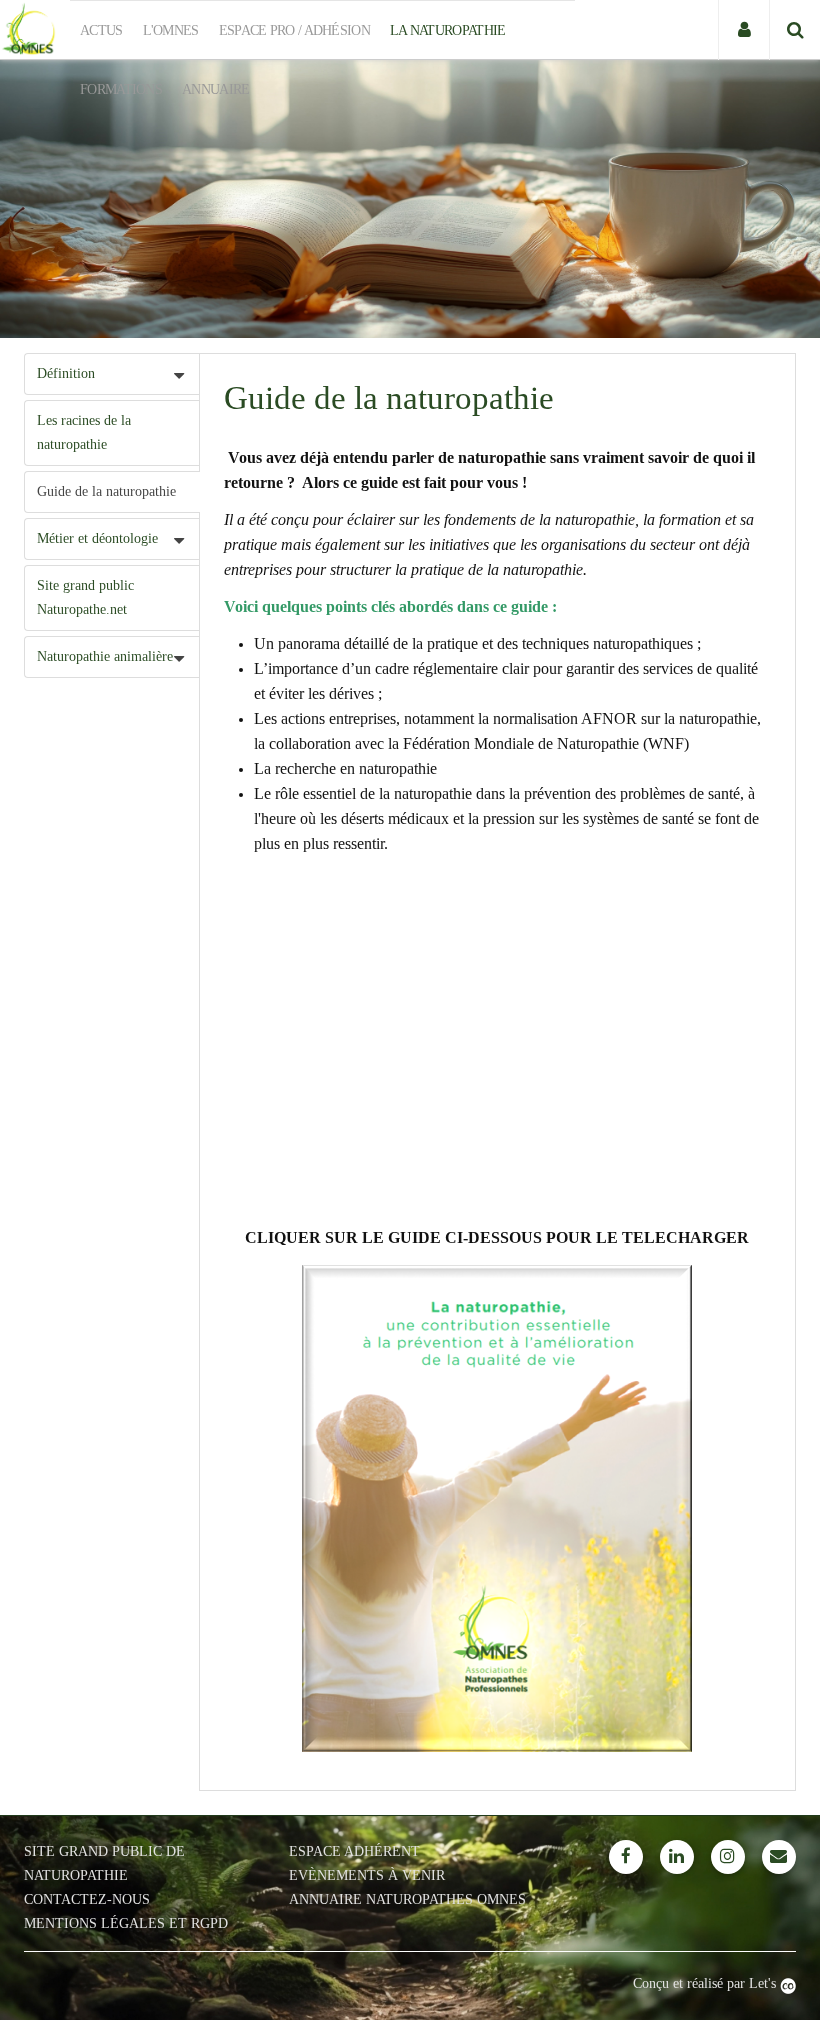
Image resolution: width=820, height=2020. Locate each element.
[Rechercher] (794, 30)
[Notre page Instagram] (728, 1857)
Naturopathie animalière (105, 656)
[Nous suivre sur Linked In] (677, 1857)
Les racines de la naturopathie (84, 432)
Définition (66, 373)
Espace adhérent (354, 1851)
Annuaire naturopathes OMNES (407, 1899)
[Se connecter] (743, 30)
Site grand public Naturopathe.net (85, 597)
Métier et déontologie (97, 538)
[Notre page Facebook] (626, 1857)
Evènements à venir (367, 1875)
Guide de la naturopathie (106, 491)
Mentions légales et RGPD (126, 1923)
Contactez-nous (87, 1899)
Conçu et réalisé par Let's (706, 1983)
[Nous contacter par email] (779, 1857)
